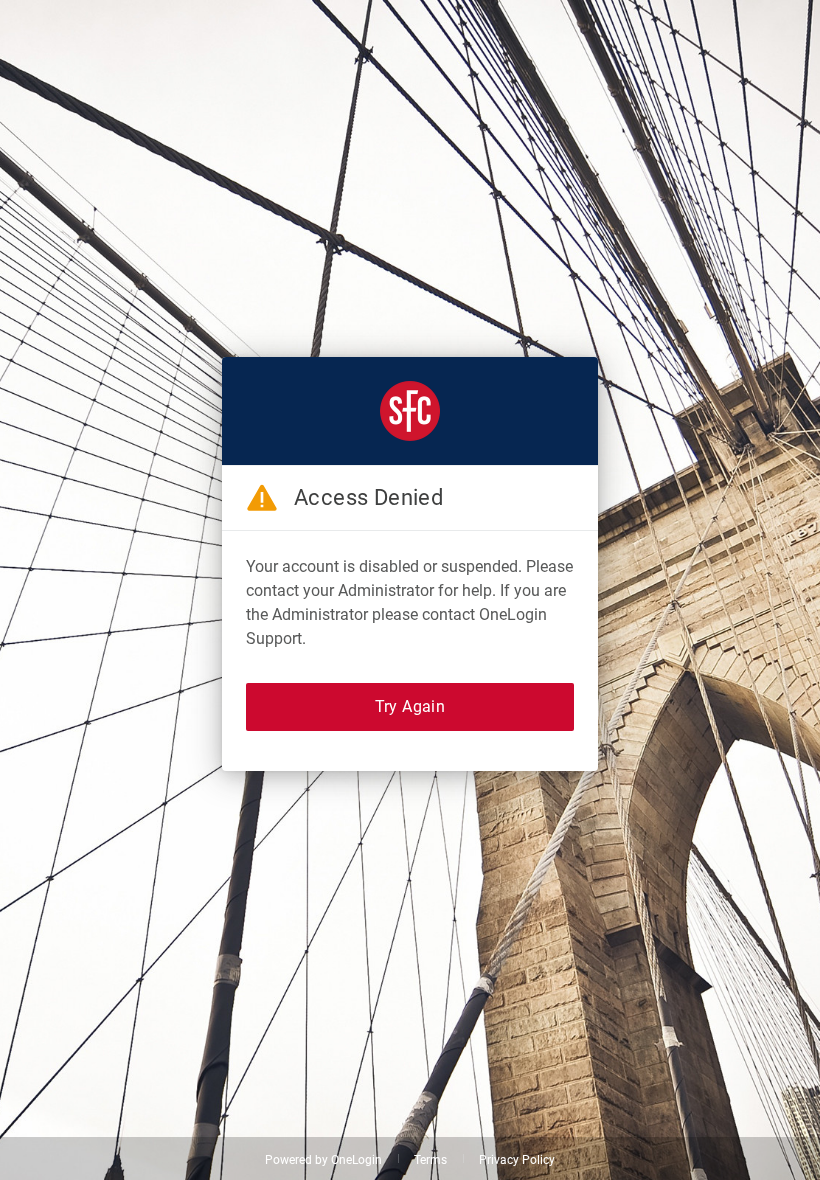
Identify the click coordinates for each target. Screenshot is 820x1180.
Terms (430, 1160)
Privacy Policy (517, 1160)
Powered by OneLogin (323, 1160)
